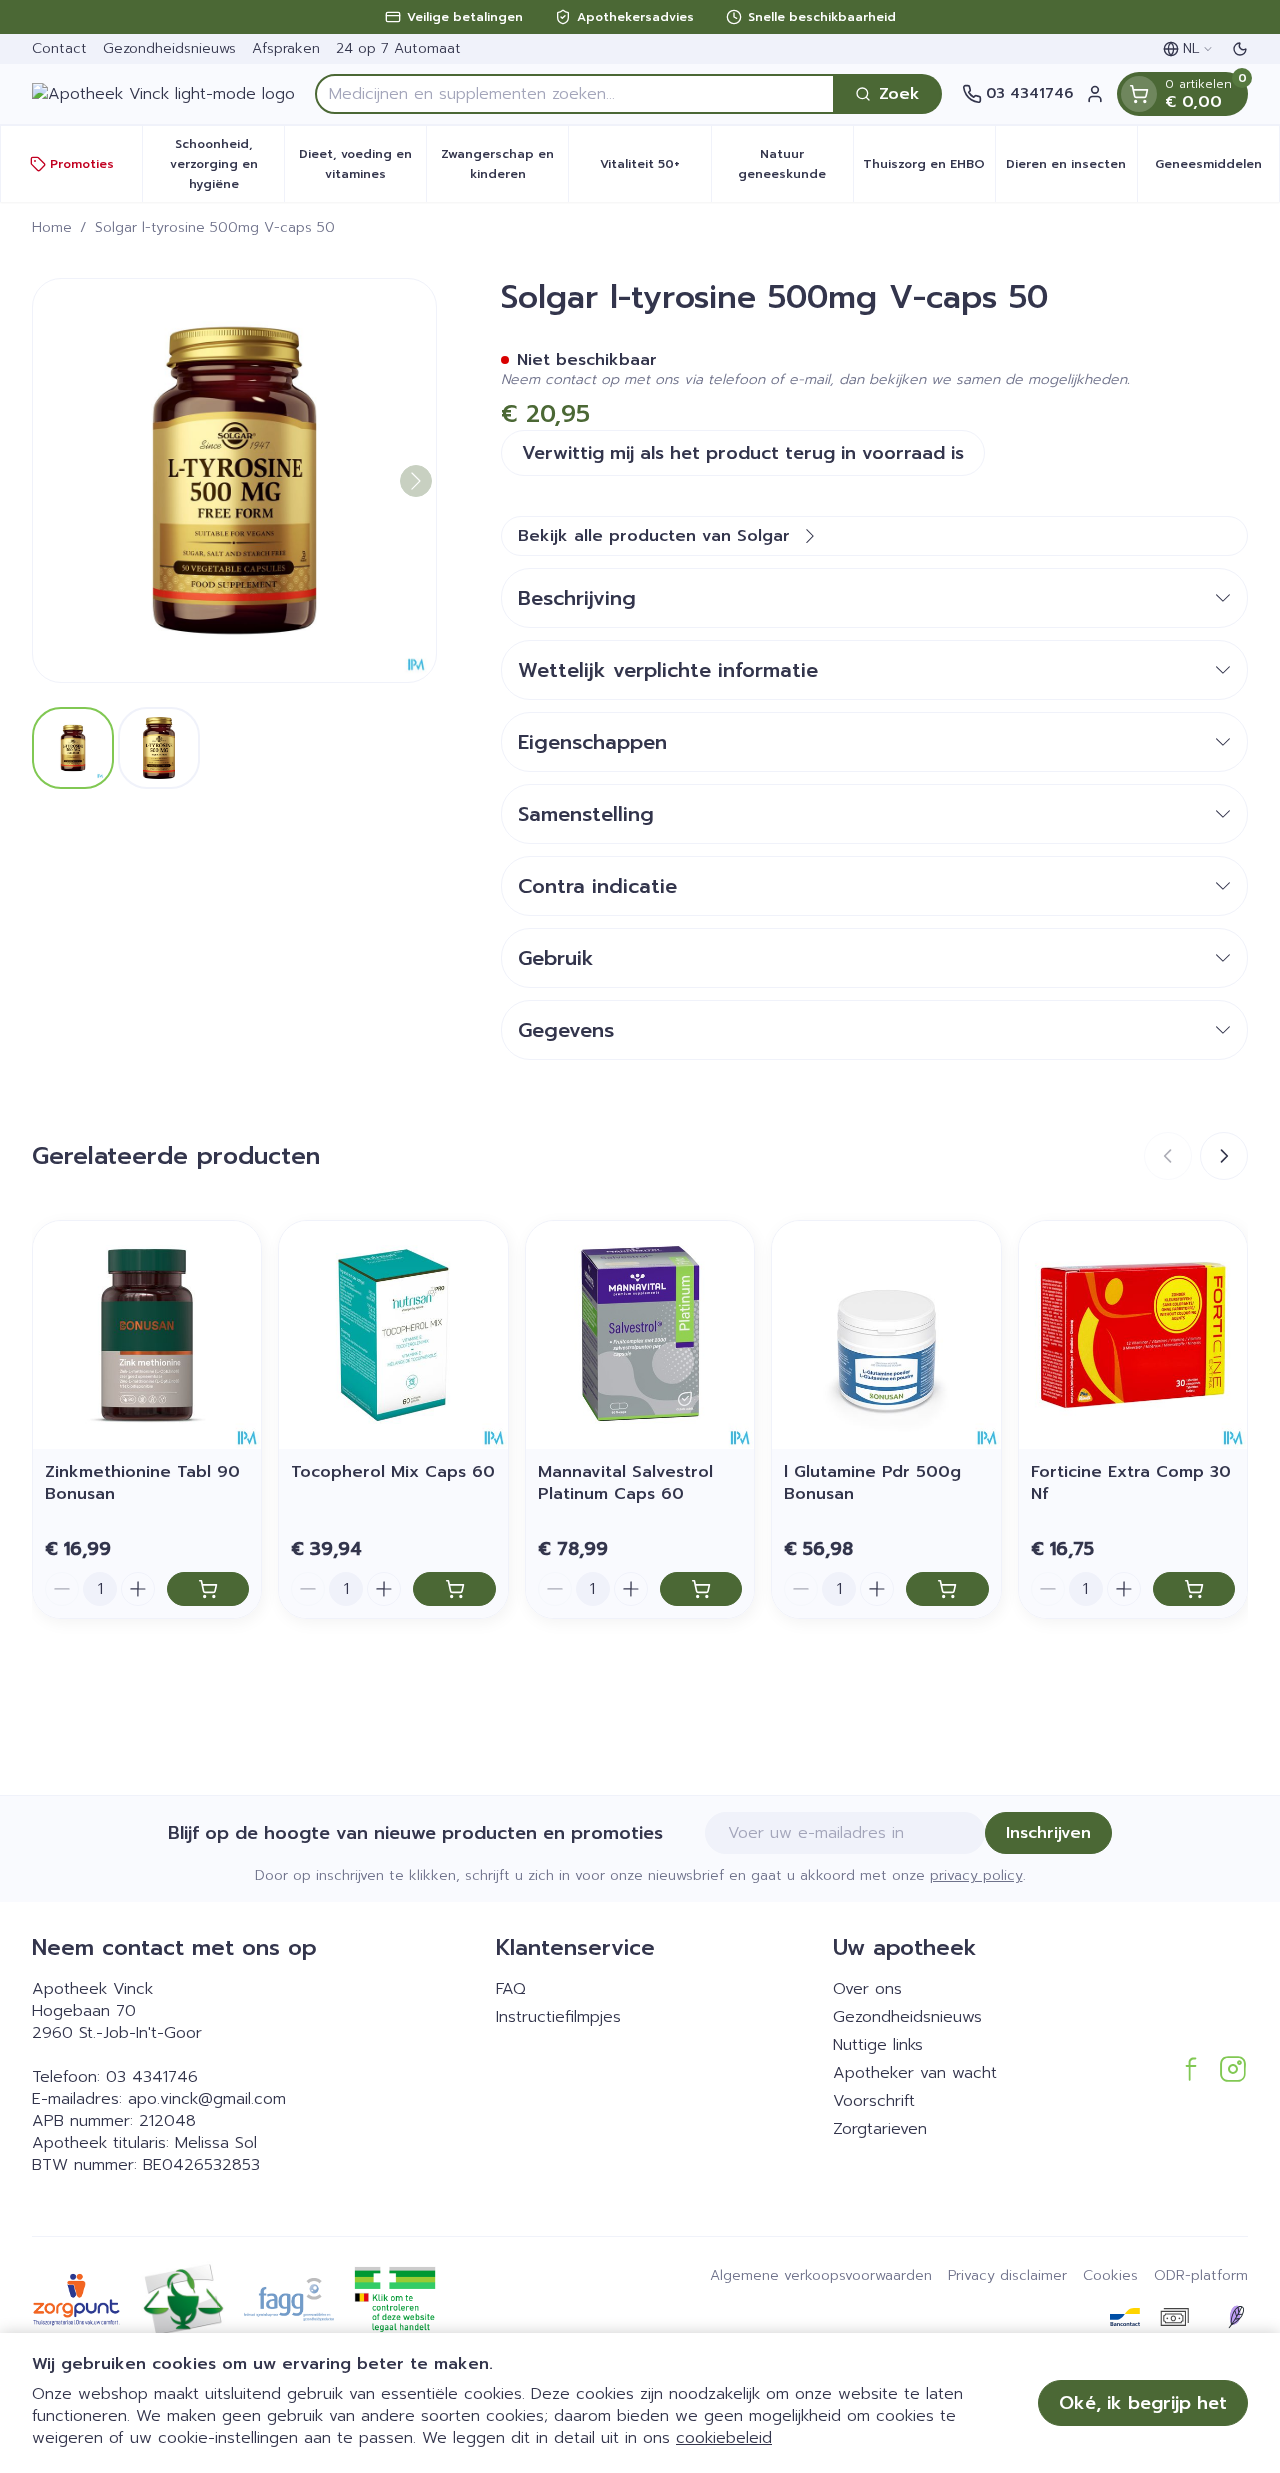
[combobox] (575, 94)
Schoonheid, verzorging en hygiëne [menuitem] (227, 164)
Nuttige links (878, 2045)
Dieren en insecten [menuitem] (1071, 169)
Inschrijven (1048, 1833)
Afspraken (286, 48)
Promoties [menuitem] (82, 164)
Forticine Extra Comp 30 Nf (1131, 1483)
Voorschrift (874, 2101)
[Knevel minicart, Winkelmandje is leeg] (1139, 94)
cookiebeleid (724, 2438)
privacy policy (976, 1875)
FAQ (511, 1989)
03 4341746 (152, 2077)
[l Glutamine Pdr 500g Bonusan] (886, 1335)
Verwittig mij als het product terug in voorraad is (743, 453)
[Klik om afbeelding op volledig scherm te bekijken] (234, 480)
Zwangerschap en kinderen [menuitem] (504, 164)
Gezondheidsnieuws (169, 48)
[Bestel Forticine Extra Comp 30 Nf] (1194, 1589)
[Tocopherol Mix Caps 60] (393, 1335)
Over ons (867, 1989)
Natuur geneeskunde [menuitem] (795, 164)
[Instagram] (1233, 2069)
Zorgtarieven (880, 2129)
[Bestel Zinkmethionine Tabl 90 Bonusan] (208, 1589)
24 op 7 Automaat (398, 48)
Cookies (1110, 2276)
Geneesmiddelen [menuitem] (1217, 169)
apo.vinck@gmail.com (207, 2099)
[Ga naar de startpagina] (163, 94)
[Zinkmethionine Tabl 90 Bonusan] (147, 1335)
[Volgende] (416, 481)
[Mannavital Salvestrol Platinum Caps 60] (640, 1335)
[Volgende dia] (1224, 1156)
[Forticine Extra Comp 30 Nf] (1133, 1335)
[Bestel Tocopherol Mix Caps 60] (454, 1589)
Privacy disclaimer (1007, 2276)
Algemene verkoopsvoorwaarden (821, 2276)
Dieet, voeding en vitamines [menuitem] (362, 164)
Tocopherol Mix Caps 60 (393, 1472)
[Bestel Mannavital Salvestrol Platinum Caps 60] (701, 1589)
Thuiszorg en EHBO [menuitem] (929, 169)
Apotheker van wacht (915, 2073)
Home (52, 228)
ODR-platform (1201, 2276)
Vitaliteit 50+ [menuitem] (655, 169)
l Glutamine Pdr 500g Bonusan (872, 1483)
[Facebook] (1191, 2069)
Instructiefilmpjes (558, 2017)
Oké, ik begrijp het (1143, 2403)
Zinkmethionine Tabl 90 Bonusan (142, 1483)
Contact (59, 48)
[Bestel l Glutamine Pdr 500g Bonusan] (947, 1589)
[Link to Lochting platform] (1236, 2317)
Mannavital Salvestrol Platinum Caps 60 (625, 1483)
